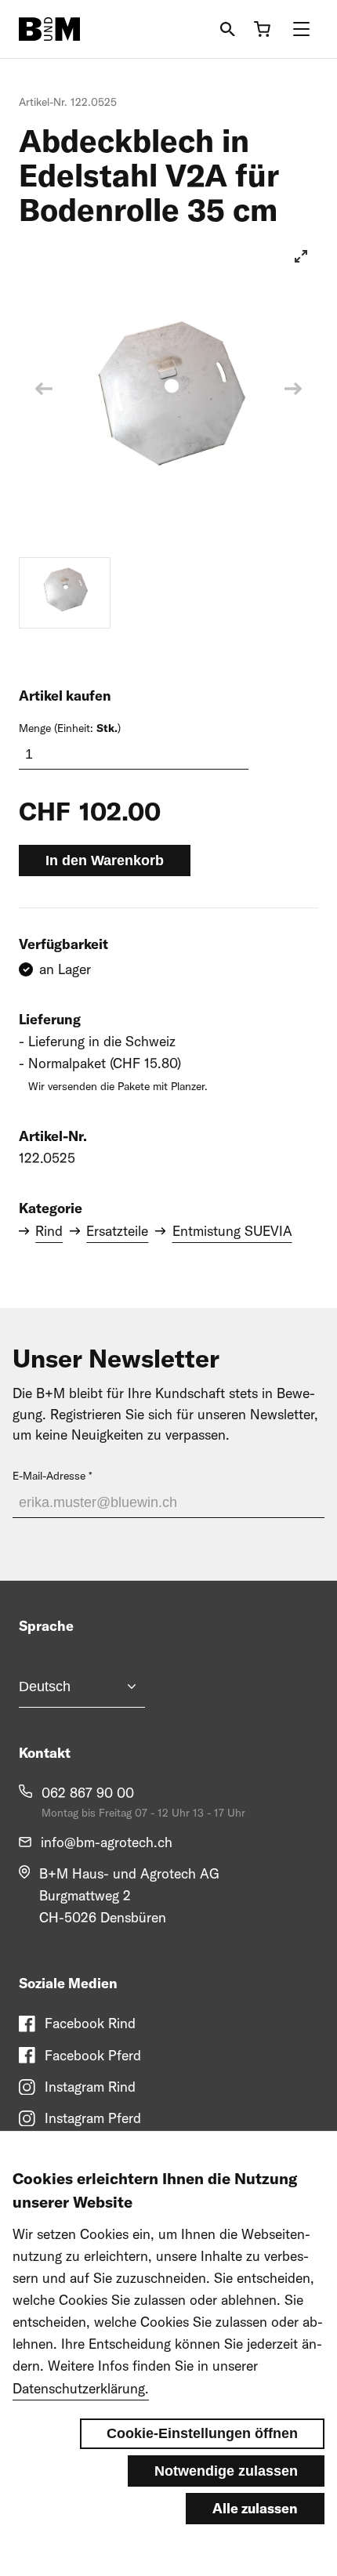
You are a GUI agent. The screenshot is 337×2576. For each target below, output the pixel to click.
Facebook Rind (90, 2023)
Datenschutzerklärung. (81, 2388)
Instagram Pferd (93, 2118)
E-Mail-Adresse (49, 1476)
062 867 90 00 (88, 1793)
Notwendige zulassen (226, 2471)
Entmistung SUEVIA (232, 1231)
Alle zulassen (255, 2508)
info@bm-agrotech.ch (107, 1842)
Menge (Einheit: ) (70, 728)
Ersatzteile (117, 1231)
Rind (49, 1231)
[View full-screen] (301, 256)
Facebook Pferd (93, 2055)
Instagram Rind (90, 2087)
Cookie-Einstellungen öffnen (202, 2433)
